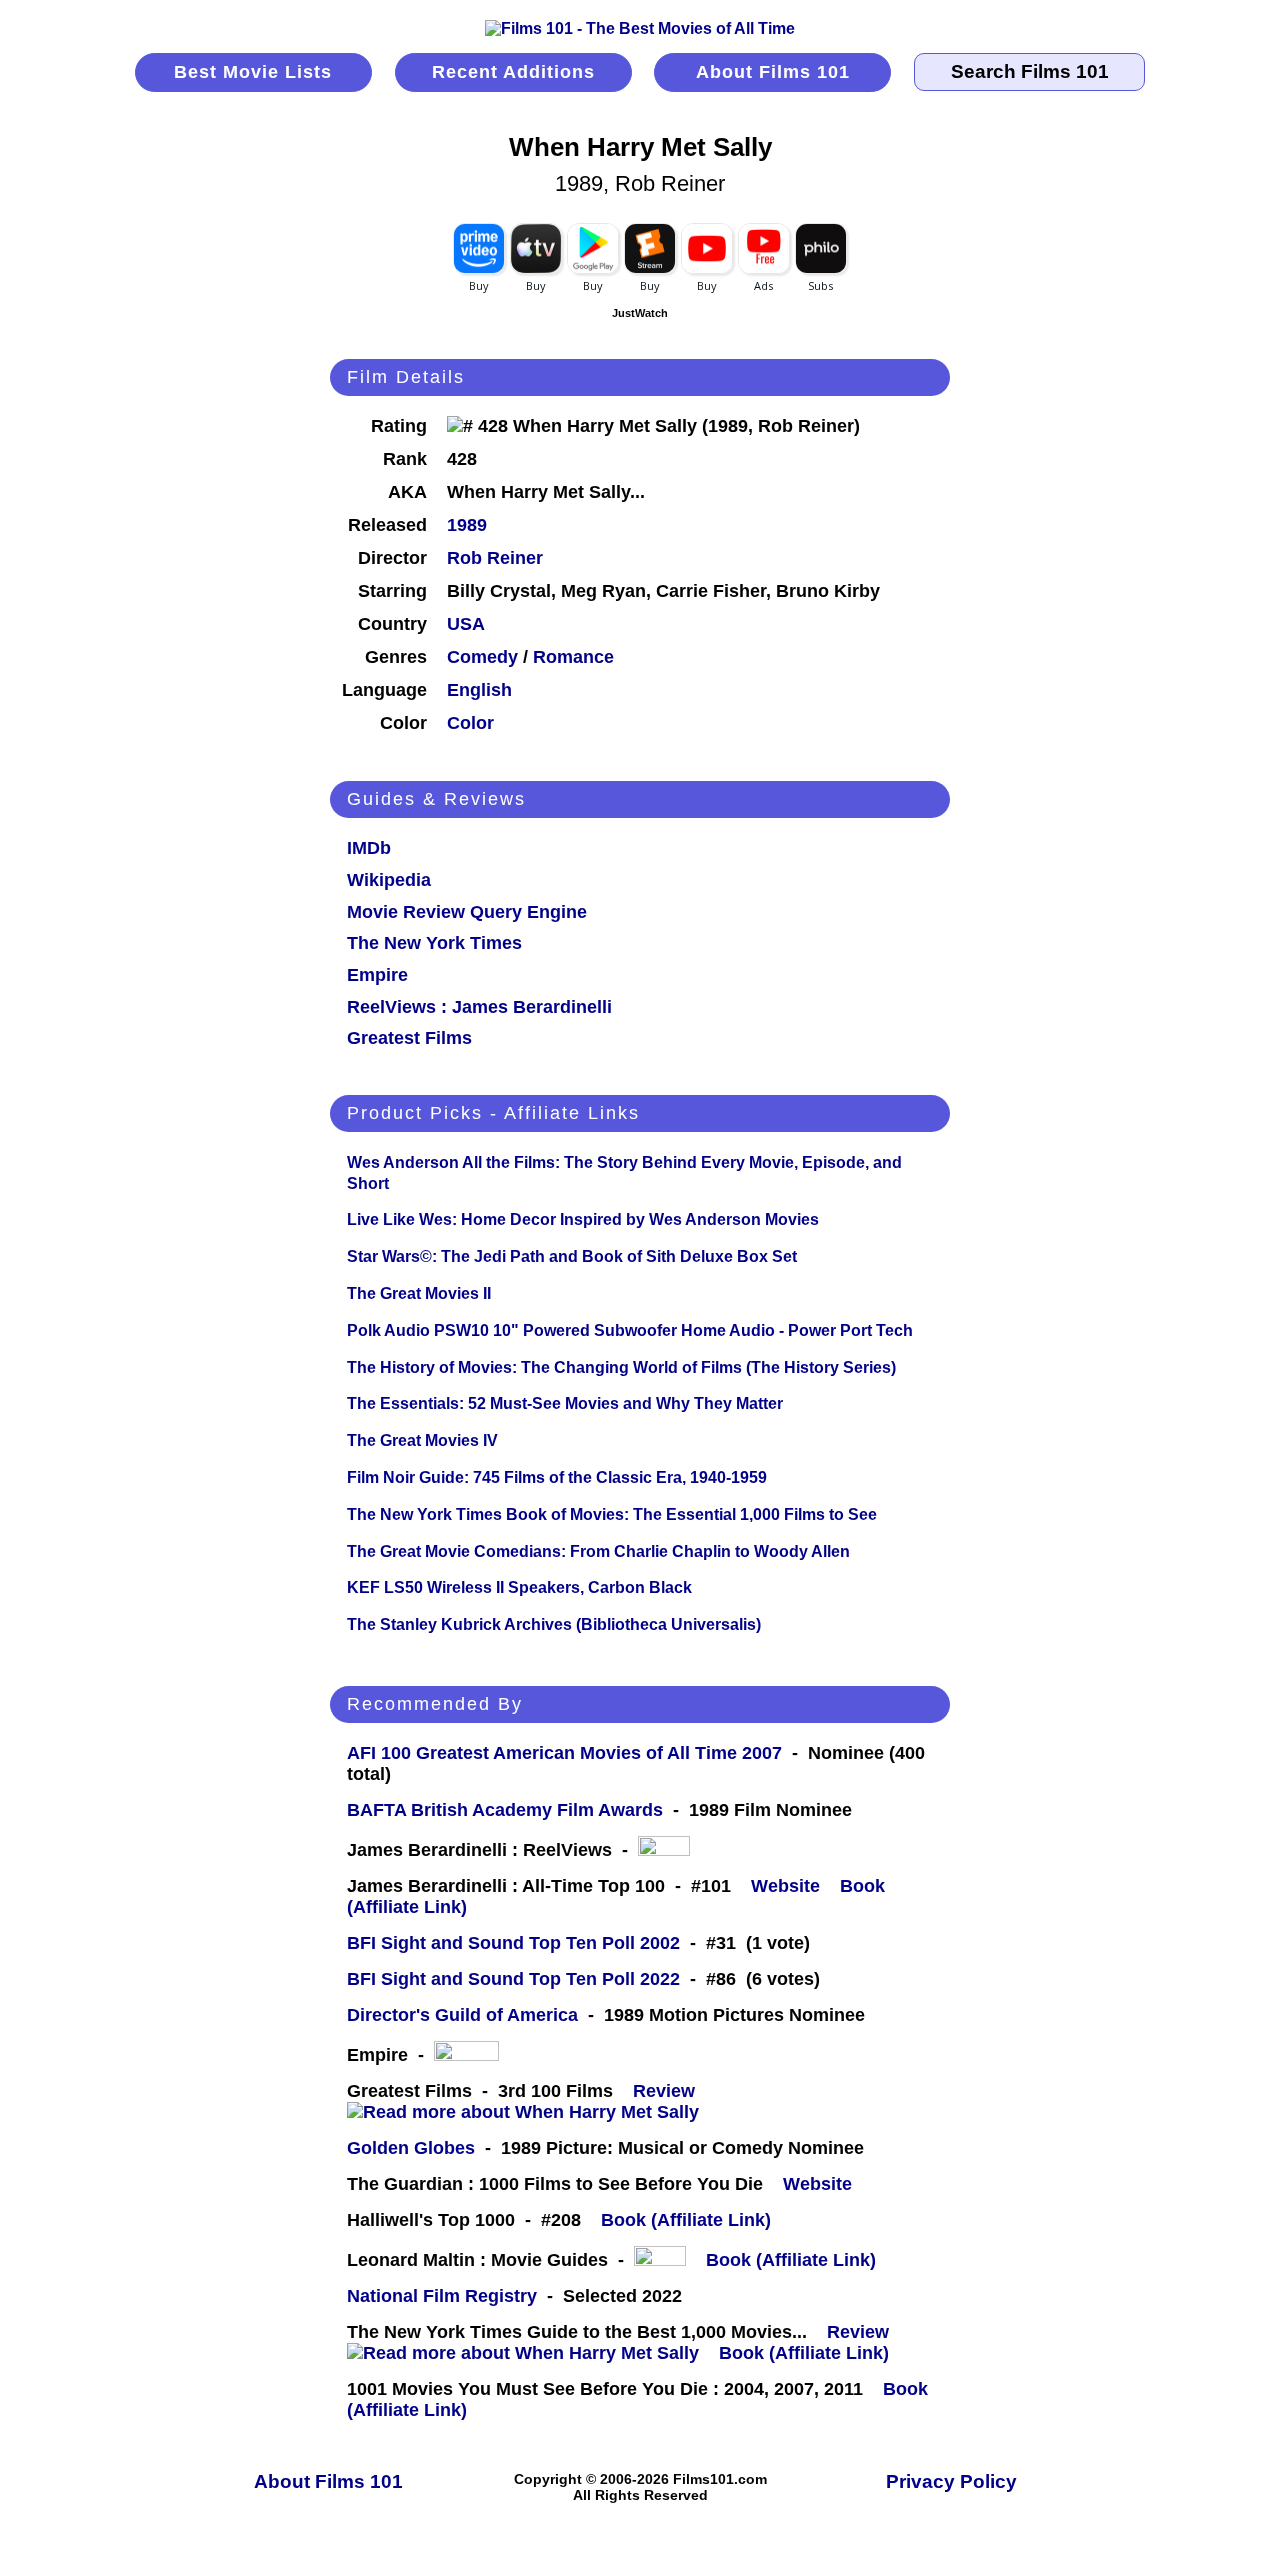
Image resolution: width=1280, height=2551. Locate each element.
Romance (573, 657)
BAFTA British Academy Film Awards (505, 1810)
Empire (377, 975)
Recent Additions (513, 72)
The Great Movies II (419, 1293)
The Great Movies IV (422, 1440)
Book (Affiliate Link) (686, 2220)
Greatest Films (409, 1038)
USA (466, 624)
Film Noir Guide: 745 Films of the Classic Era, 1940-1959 (557, 1477)
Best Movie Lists (253, 72)
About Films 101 (773, 72)
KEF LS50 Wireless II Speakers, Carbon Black (519, 1587)
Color (470, 723)
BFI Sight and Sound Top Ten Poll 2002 (513, 1943)
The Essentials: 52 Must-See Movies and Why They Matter (565, 1403)
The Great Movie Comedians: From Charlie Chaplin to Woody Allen (598, 1551)
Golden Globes (411, 2148)
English (479, 690)
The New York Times (434, 943)
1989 (467, 525)
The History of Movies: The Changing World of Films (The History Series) (621, 1367)
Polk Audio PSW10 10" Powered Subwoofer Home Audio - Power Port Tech (630, 1330)
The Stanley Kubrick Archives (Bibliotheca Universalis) (554, 1624)
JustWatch (640, 313)
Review (669, 2091)
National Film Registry (442, 2296)
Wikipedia (389, 880)
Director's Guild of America (462, 2015)
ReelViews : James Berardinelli (479, 1007)
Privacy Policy (951, 2481)
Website (785, 1886)
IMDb (369, 848)
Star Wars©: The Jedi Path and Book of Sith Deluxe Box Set (572, 1256)
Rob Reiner (495, 558)
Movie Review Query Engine (467, 912)
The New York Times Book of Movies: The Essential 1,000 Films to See (612, 1514)
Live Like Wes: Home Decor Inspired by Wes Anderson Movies (583, 1219)
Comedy (482, 657)
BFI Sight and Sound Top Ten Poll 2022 (513, 1979)
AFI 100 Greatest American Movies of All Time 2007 (564, 1753)
